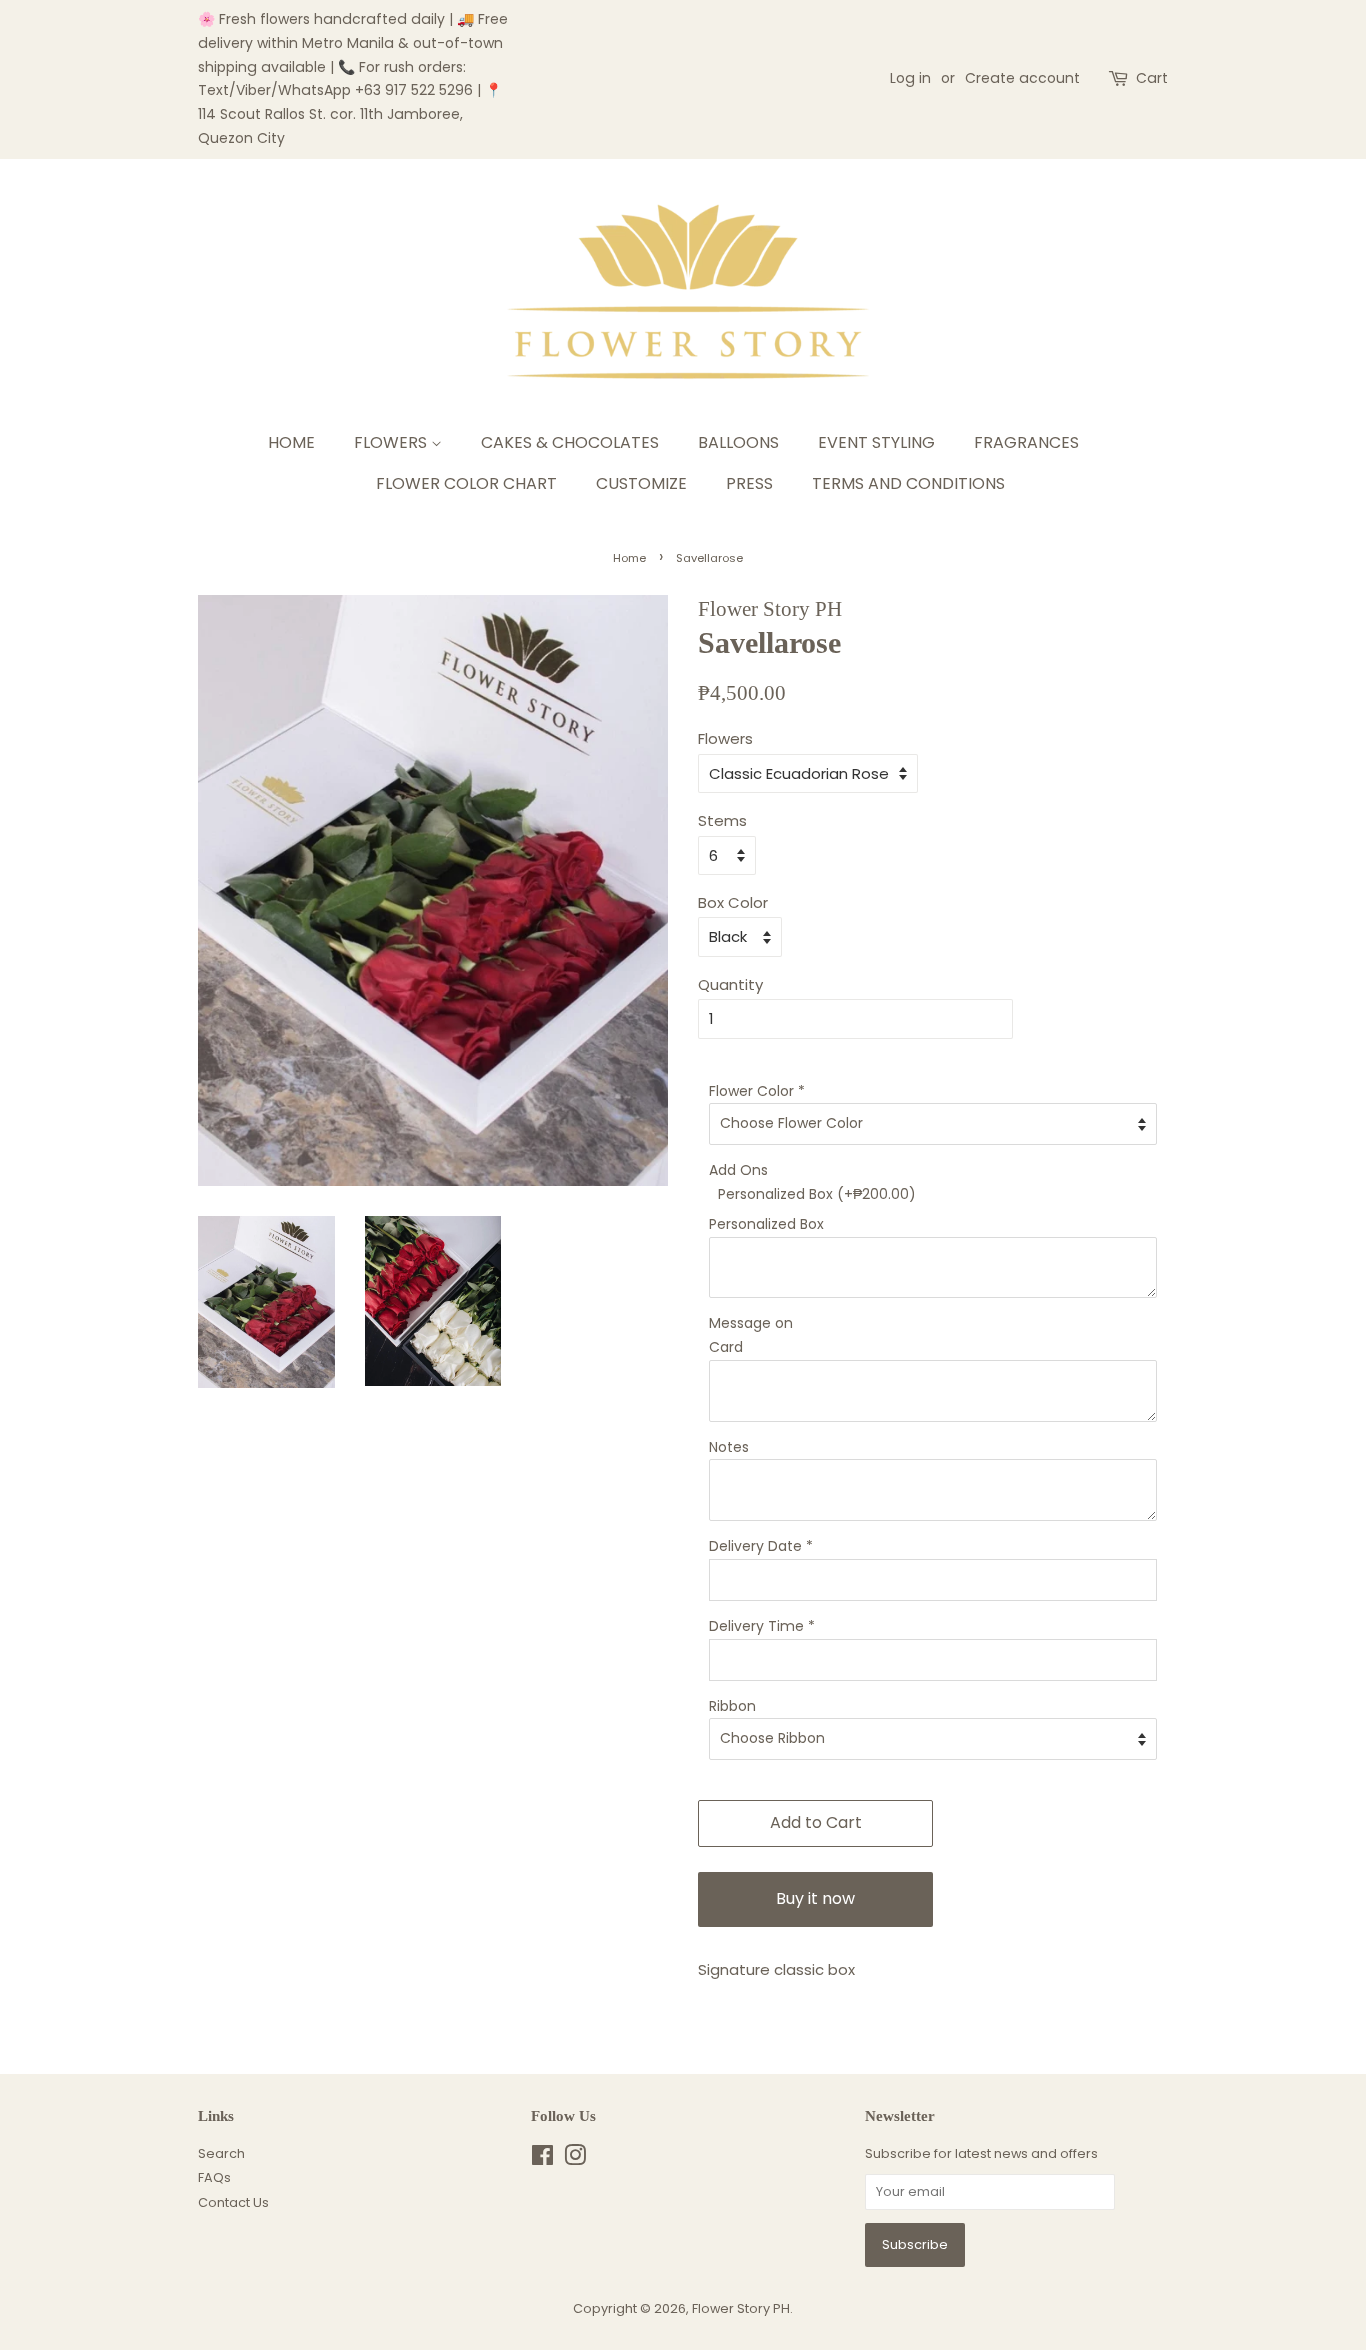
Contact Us (233, 2202)
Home (629, 558)
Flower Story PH (741, 2308)
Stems (722, 820)
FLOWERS (392, 442)
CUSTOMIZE (641, 483)
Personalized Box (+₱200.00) (817, 1194)
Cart (1152, 78)
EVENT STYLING (876, 442)
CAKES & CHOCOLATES (570, 442)
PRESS (749, 483)
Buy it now (815, 1898)
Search (221, 2153)
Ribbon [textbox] (732, 1706)
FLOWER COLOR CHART (466, 483)
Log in (910, 78)
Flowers (725, 738)
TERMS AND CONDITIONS (908, 483)
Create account (1022, 78)
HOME (291, 442)
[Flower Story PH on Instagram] (575, 2159)
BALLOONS (738, 442)
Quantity (730, 984)
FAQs (214, 2177)
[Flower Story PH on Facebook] (542, 2159)
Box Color (733, 902)
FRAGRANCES (1026, 442)
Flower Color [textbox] (757, 1091)
